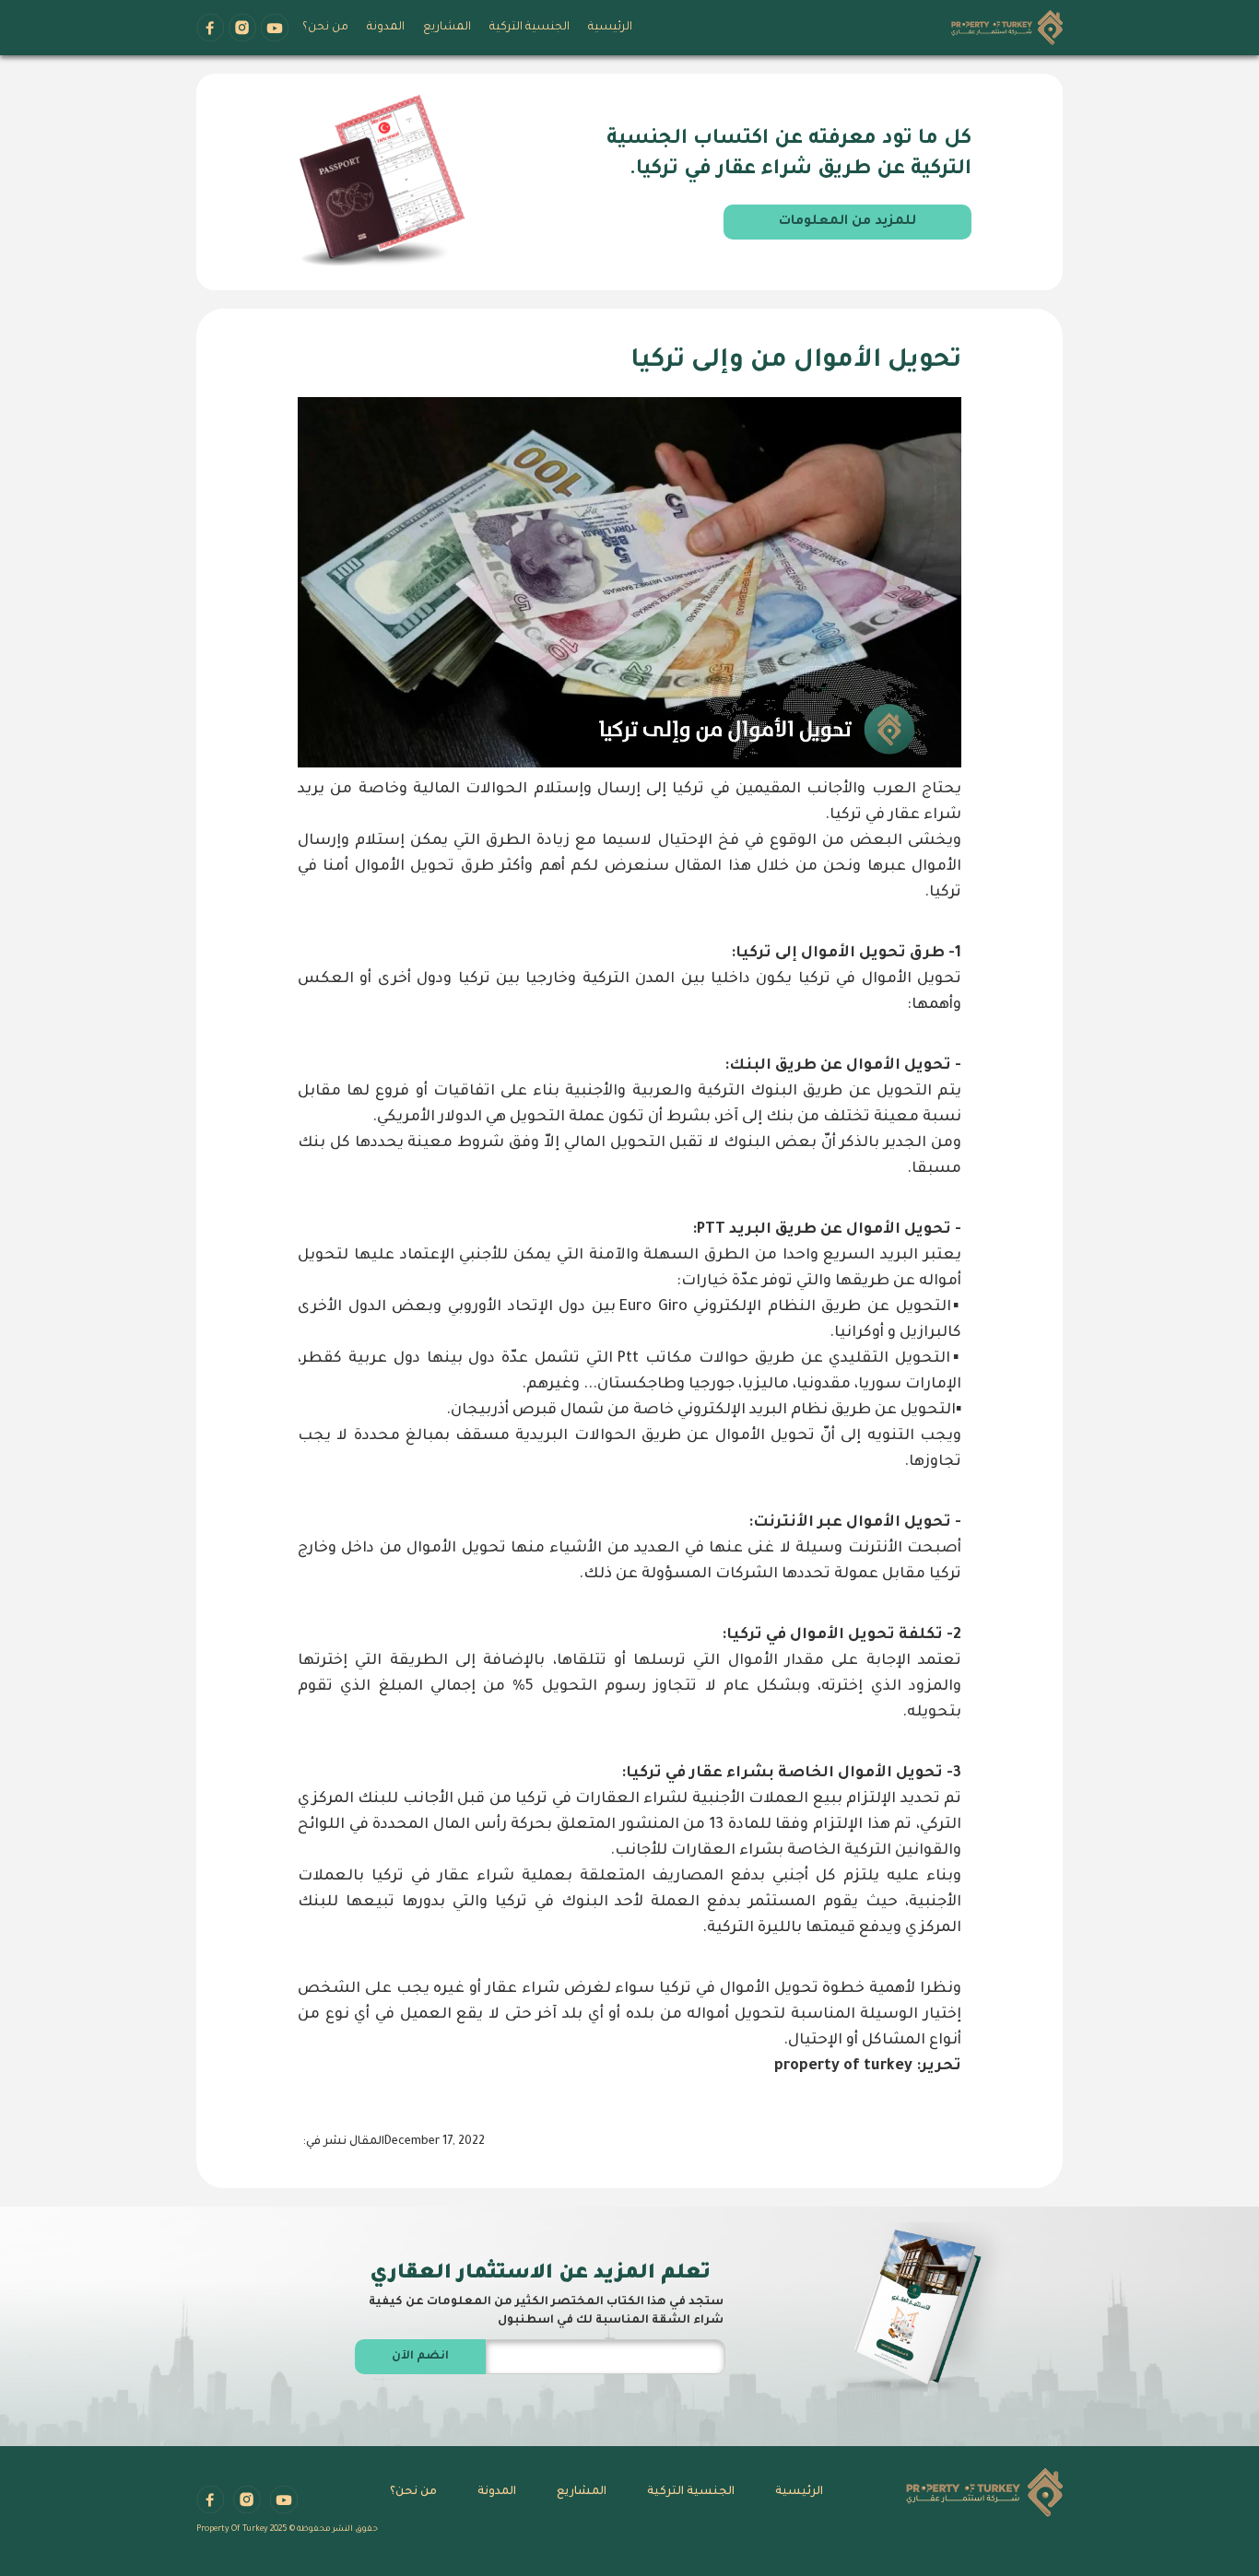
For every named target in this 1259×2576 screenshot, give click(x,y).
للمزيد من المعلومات (847, 222)
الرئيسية (610, 28)
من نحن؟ (325, 28)
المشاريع (447, 28)
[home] (1007, 30)
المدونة (386, 28)
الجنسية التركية (529, 28)
